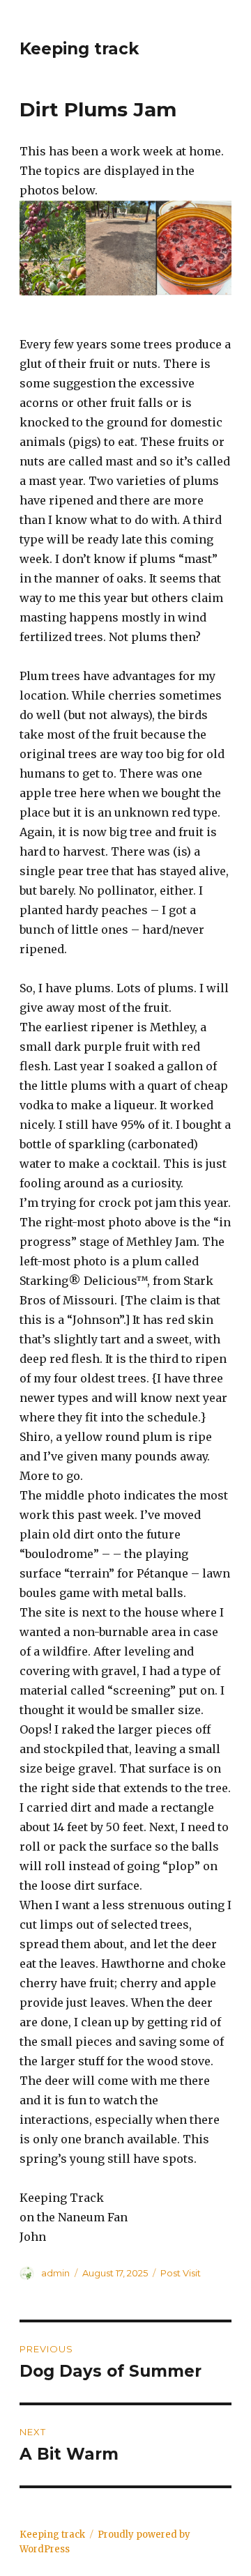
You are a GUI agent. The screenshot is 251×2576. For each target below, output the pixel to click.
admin (55, 2273)
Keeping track (79, 49)
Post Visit (181, 2273)
